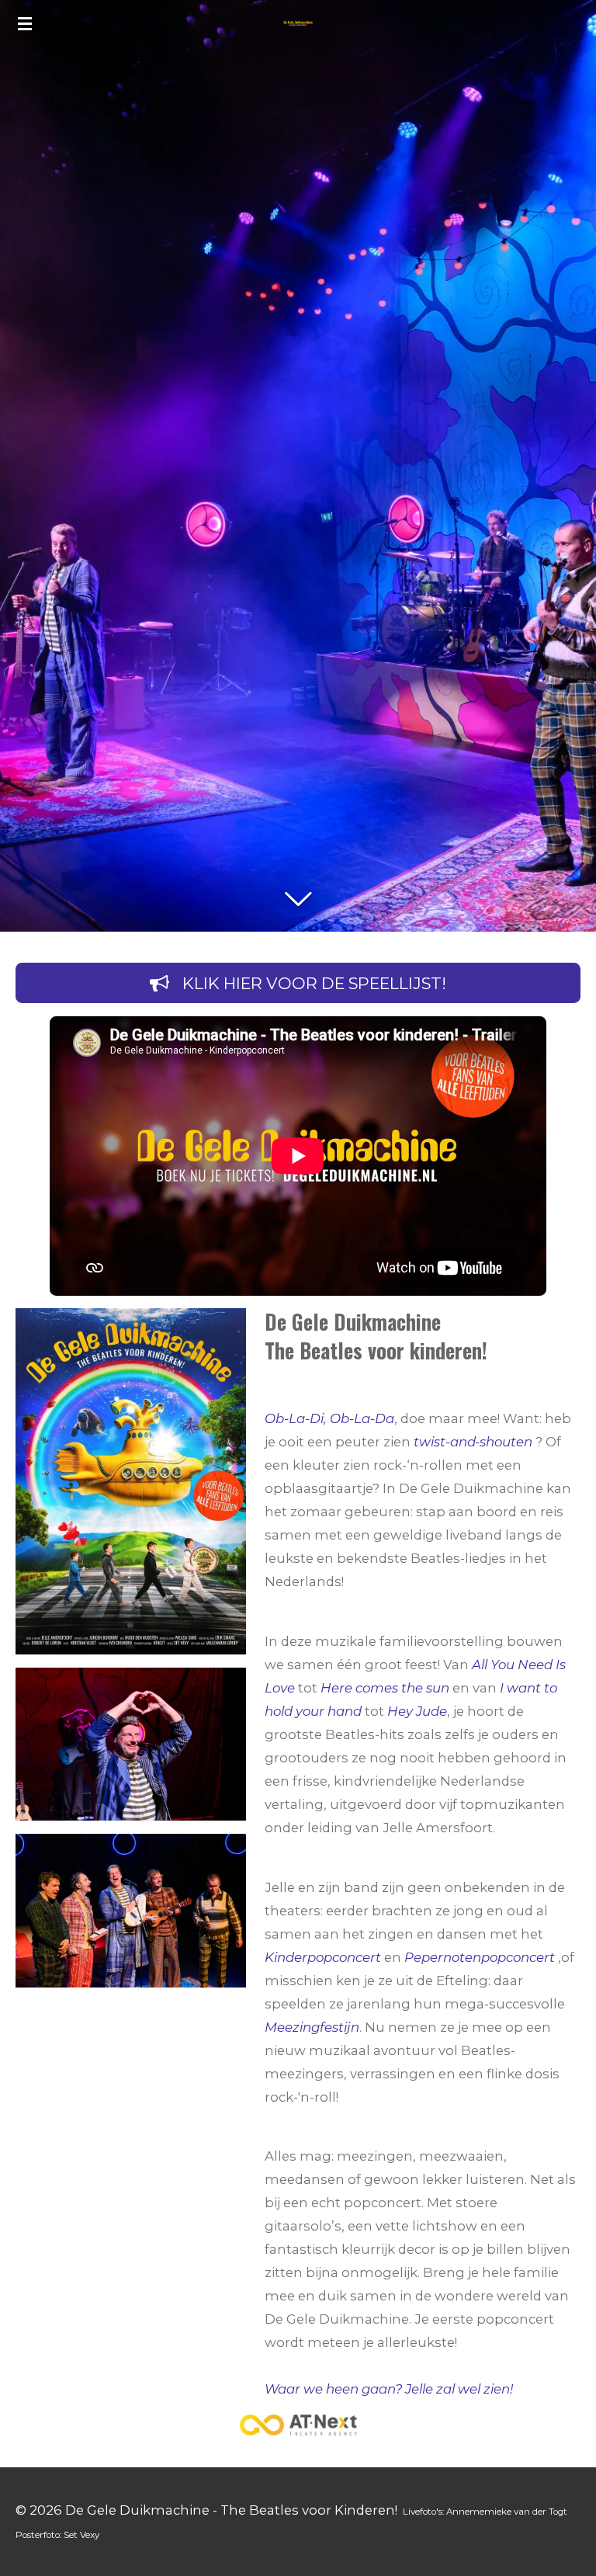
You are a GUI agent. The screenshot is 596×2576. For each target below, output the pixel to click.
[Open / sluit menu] (25, 23)
